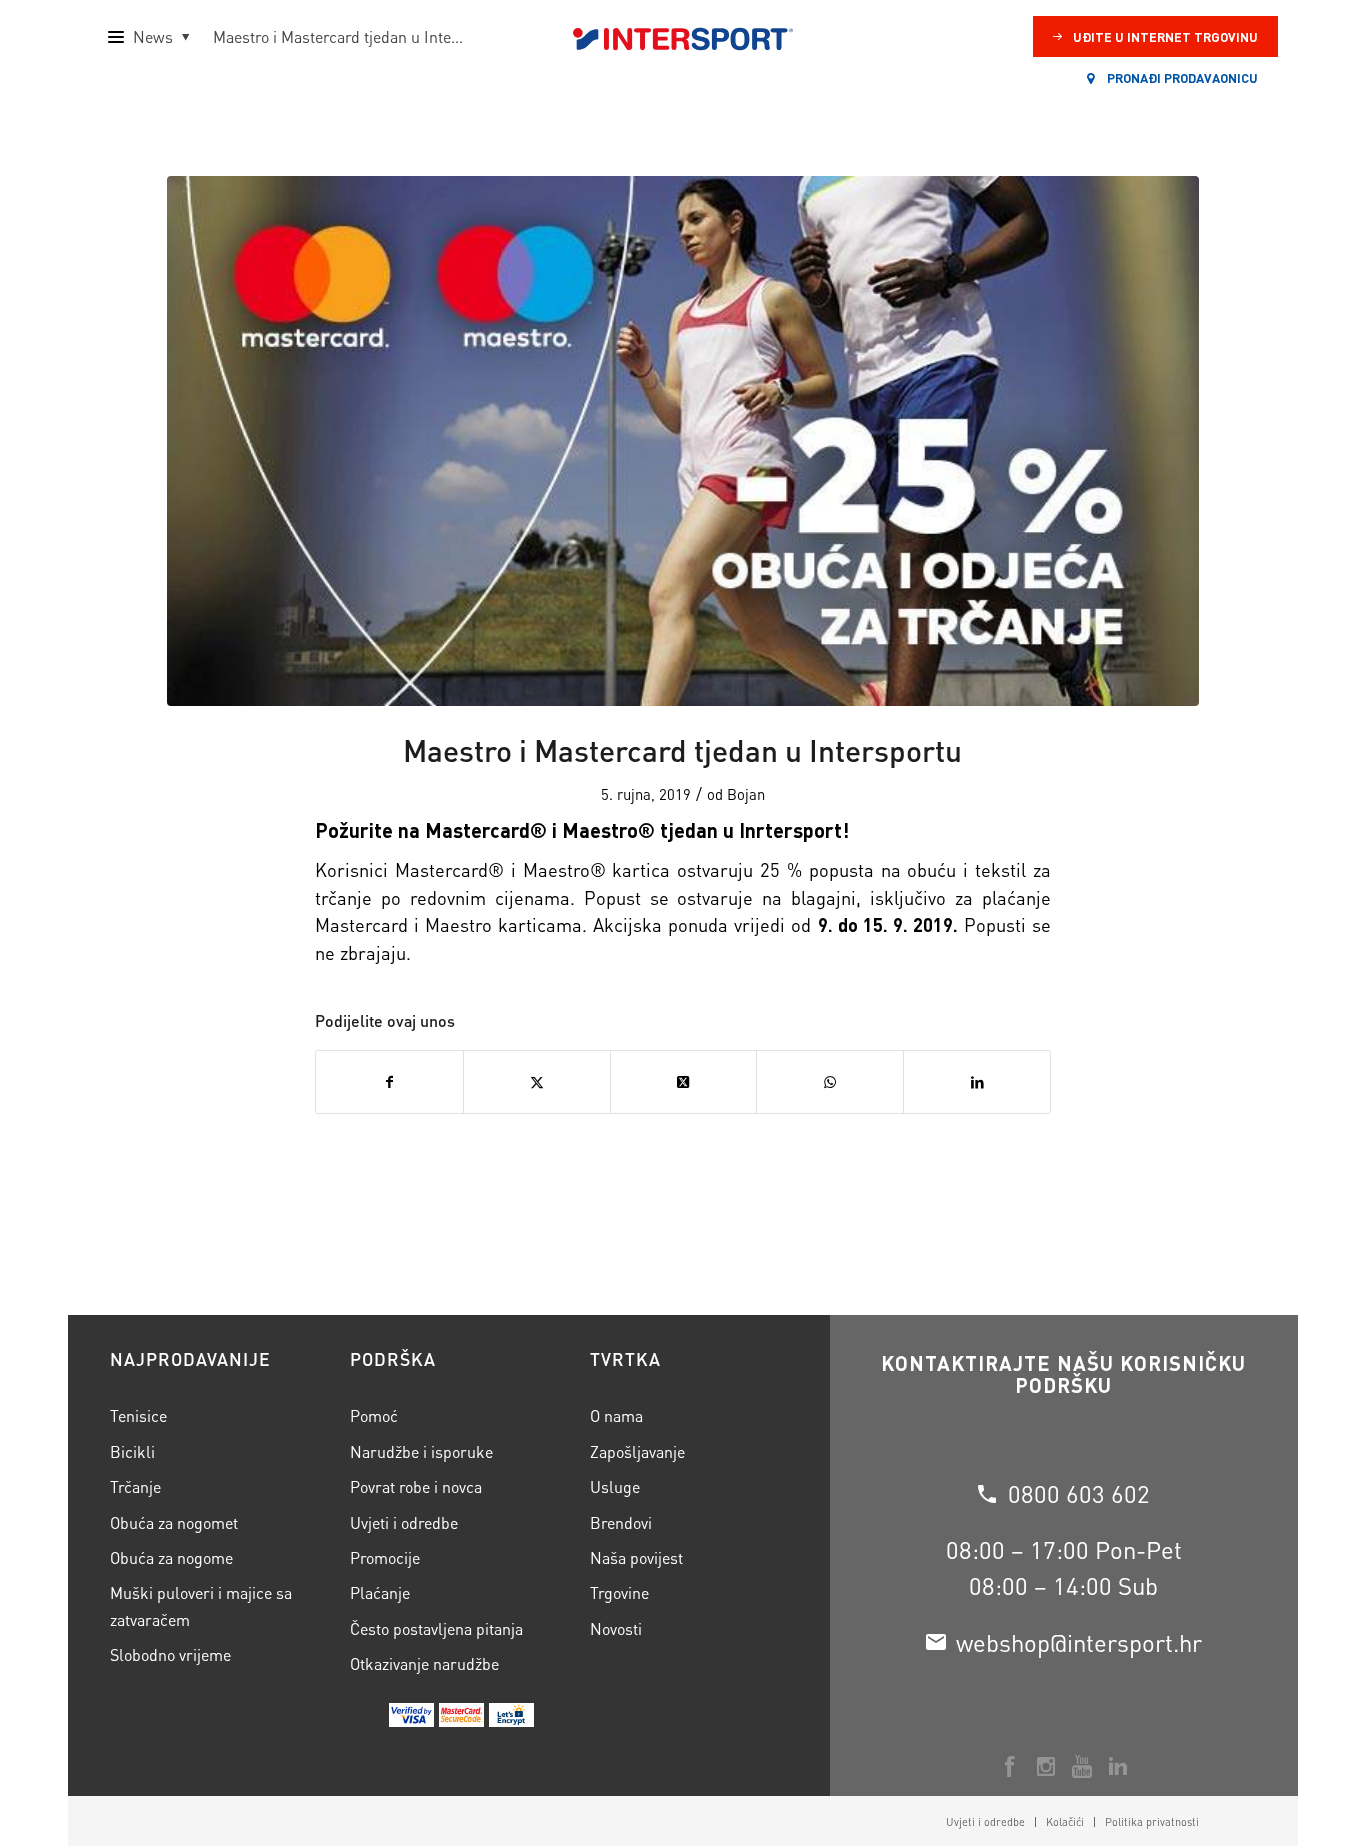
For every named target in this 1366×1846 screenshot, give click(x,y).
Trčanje (135, 1486)
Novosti (616, 1628)
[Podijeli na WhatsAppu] (830, 1082)
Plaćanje (380, 1592)
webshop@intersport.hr (1079, 1642)
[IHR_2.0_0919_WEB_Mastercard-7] (682, 441)
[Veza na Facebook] (1010, 1766)
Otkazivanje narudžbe (424, 1663)
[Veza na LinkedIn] (1118, 1766)
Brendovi (621, 1522)
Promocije (385, 1557)
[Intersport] (683, 37)
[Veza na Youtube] (1082, 1766)
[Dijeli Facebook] (389, 1082)
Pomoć (374, 1415)
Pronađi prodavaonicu (1181, 77)
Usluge (615, 1486)
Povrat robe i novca (416, 1486)
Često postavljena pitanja (436, 1628)
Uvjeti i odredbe (404, 1522)
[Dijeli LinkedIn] (977, 1082)
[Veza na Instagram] (1046, 1766)
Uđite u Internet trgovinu (1165, 36)
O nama (616, 1415)
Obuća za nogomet (174, 1522)
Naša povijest (636, 1557)
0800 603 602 (1079, 1493)
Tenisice (138, 1415)
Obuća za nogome (171, 1557)
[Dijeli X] (537, 1082)
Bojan (746, 794)
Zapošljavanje (637, 1451)
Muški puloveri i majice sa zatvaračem (201, 1605)
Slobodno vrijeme (170, 1654)
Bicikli (132, 1451)
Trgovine (619, 1592)
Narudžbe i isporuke (421, 1451)
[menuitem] (985, 1822)
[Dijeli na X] (684, 1082)
